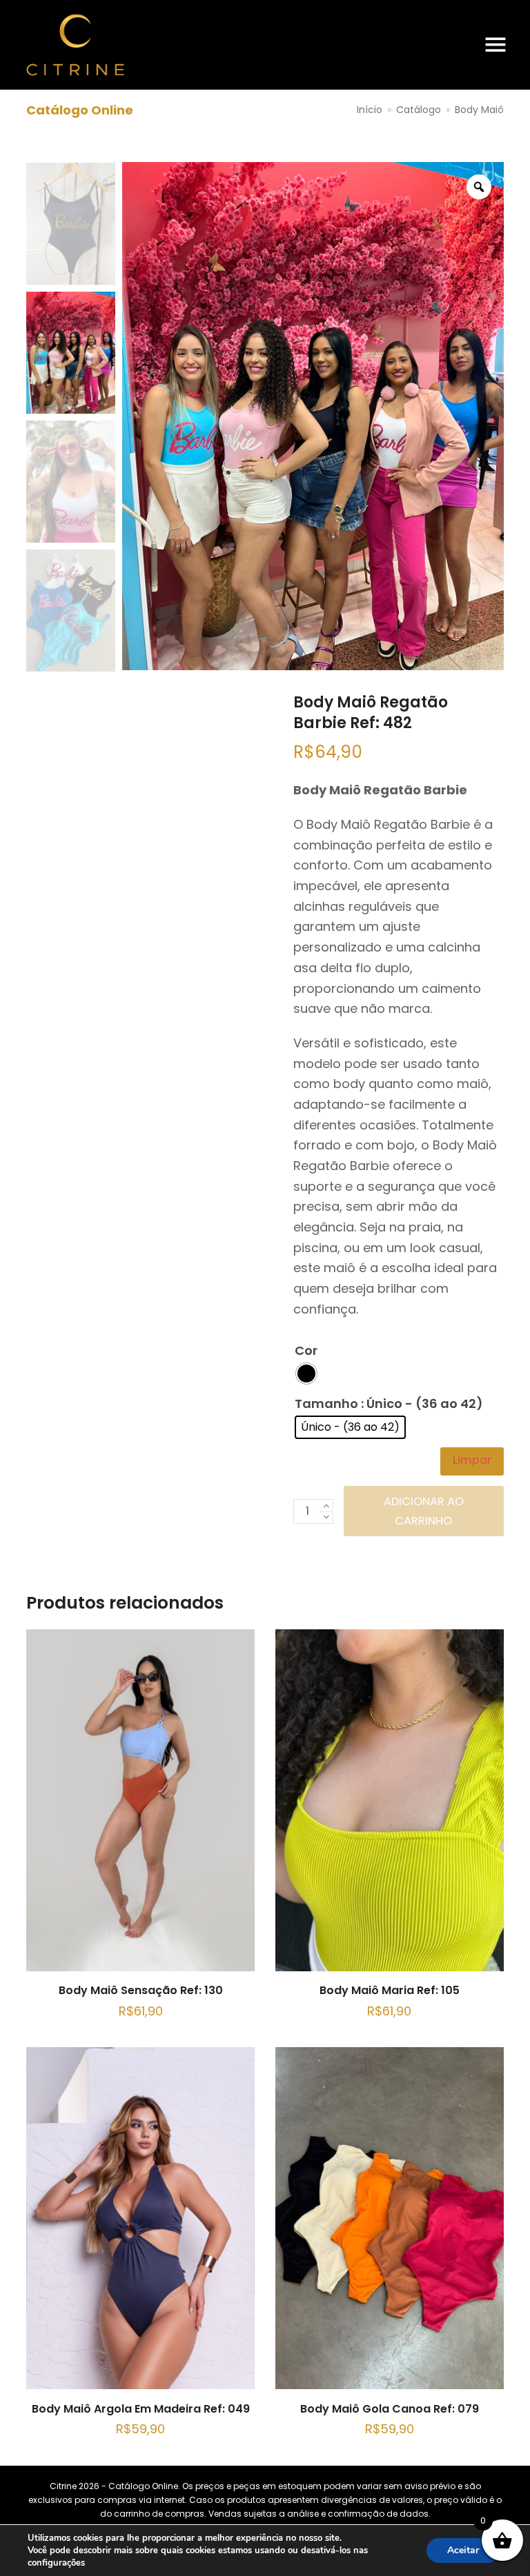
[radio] (306, 1373)
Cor (306, 1350)
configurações (56, 2563)
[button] (495, 45)
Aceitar (463, 2550)
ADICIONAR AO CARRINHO (424, 1511)
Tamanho (326, 1403)
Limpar (472, 1460)
